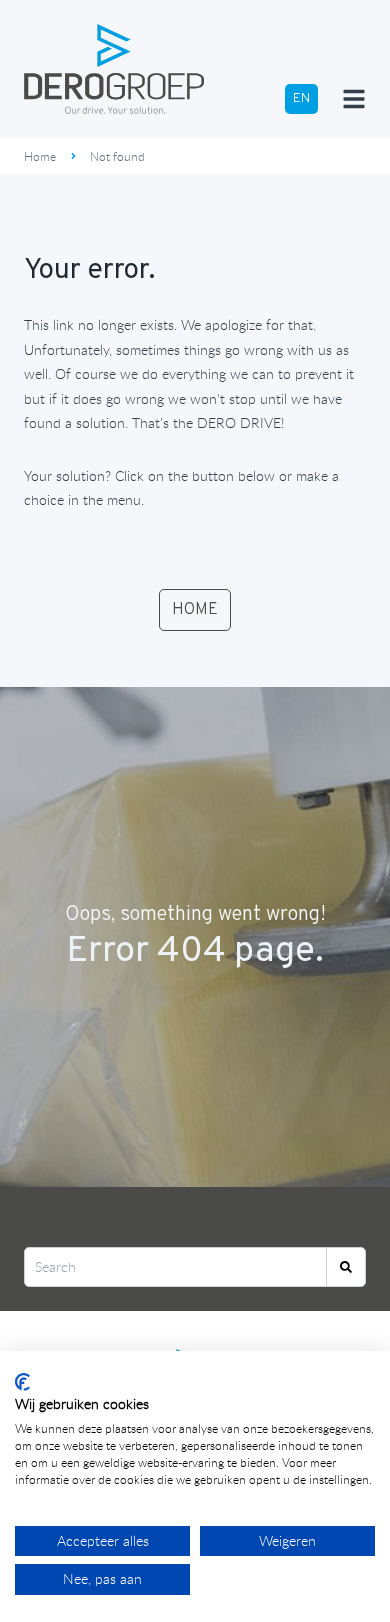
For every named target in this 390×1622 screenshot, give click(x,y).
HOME (195, 610)
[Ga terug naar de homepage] (114, 69)
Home (40, 156)
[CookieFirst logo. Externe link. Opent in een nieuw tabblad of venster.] (22, 1382)
